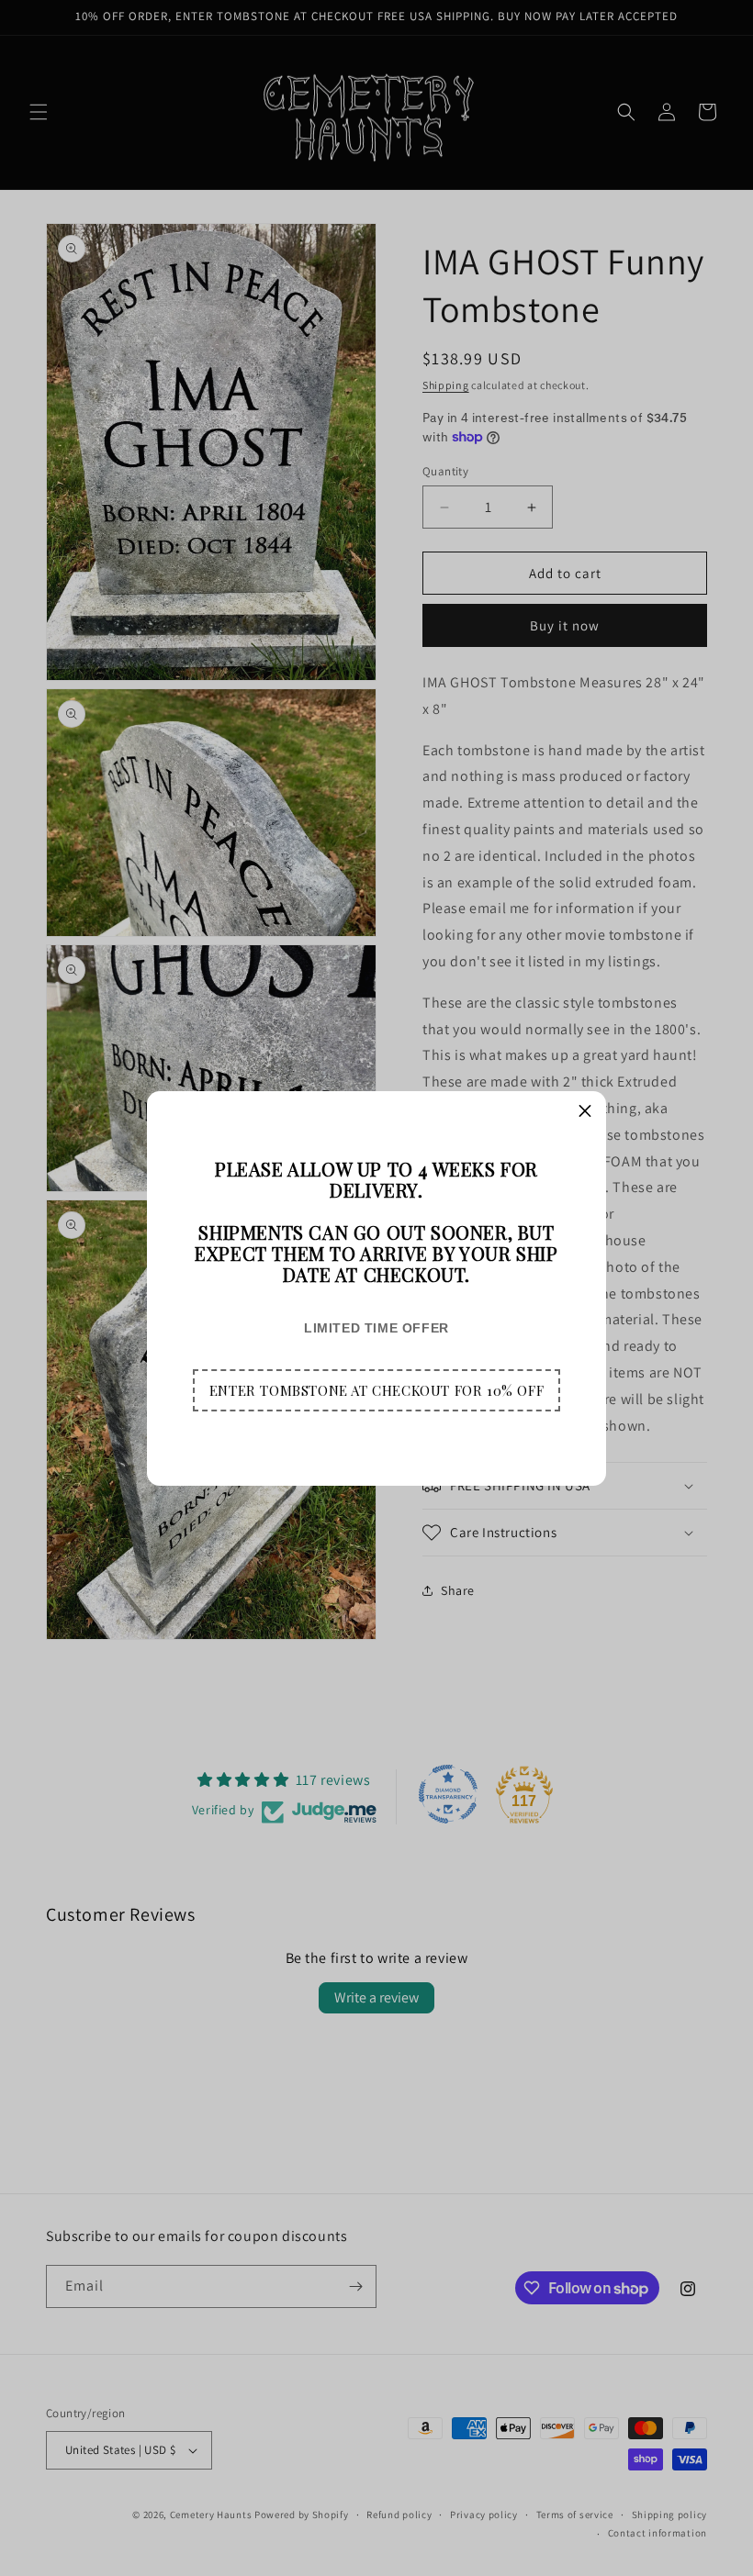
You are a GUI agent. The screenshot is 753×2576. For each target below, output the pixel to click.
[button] (376, 1390)
